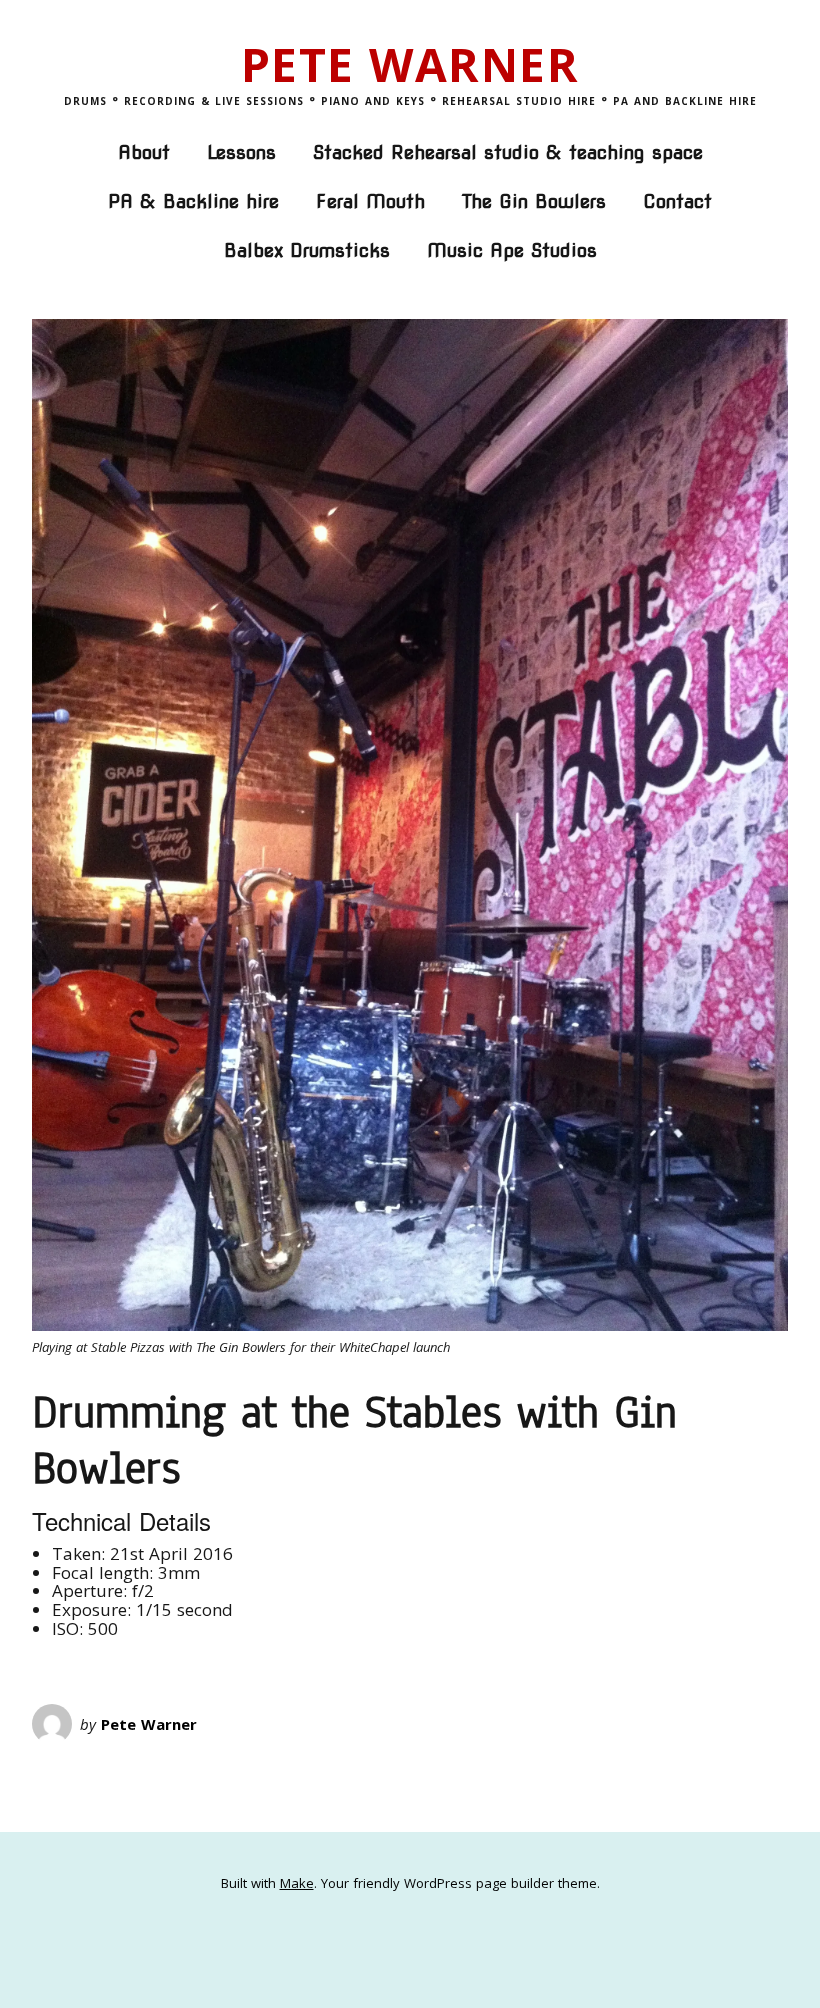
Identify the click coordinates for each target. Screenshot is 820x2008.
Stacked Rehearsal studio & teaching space (508, 152)
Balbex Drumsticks (307, 250)
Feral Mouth (370, 201)
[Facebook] (380, 1933)
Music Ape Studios (512, 250)
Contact (677, 201)
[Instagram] (440, 1933)
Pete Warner (410, 64)
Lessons (241, 152)
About (144, 152)
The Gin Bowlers (534, 201)
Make (297, 1883)
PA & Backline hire (193, 201)
